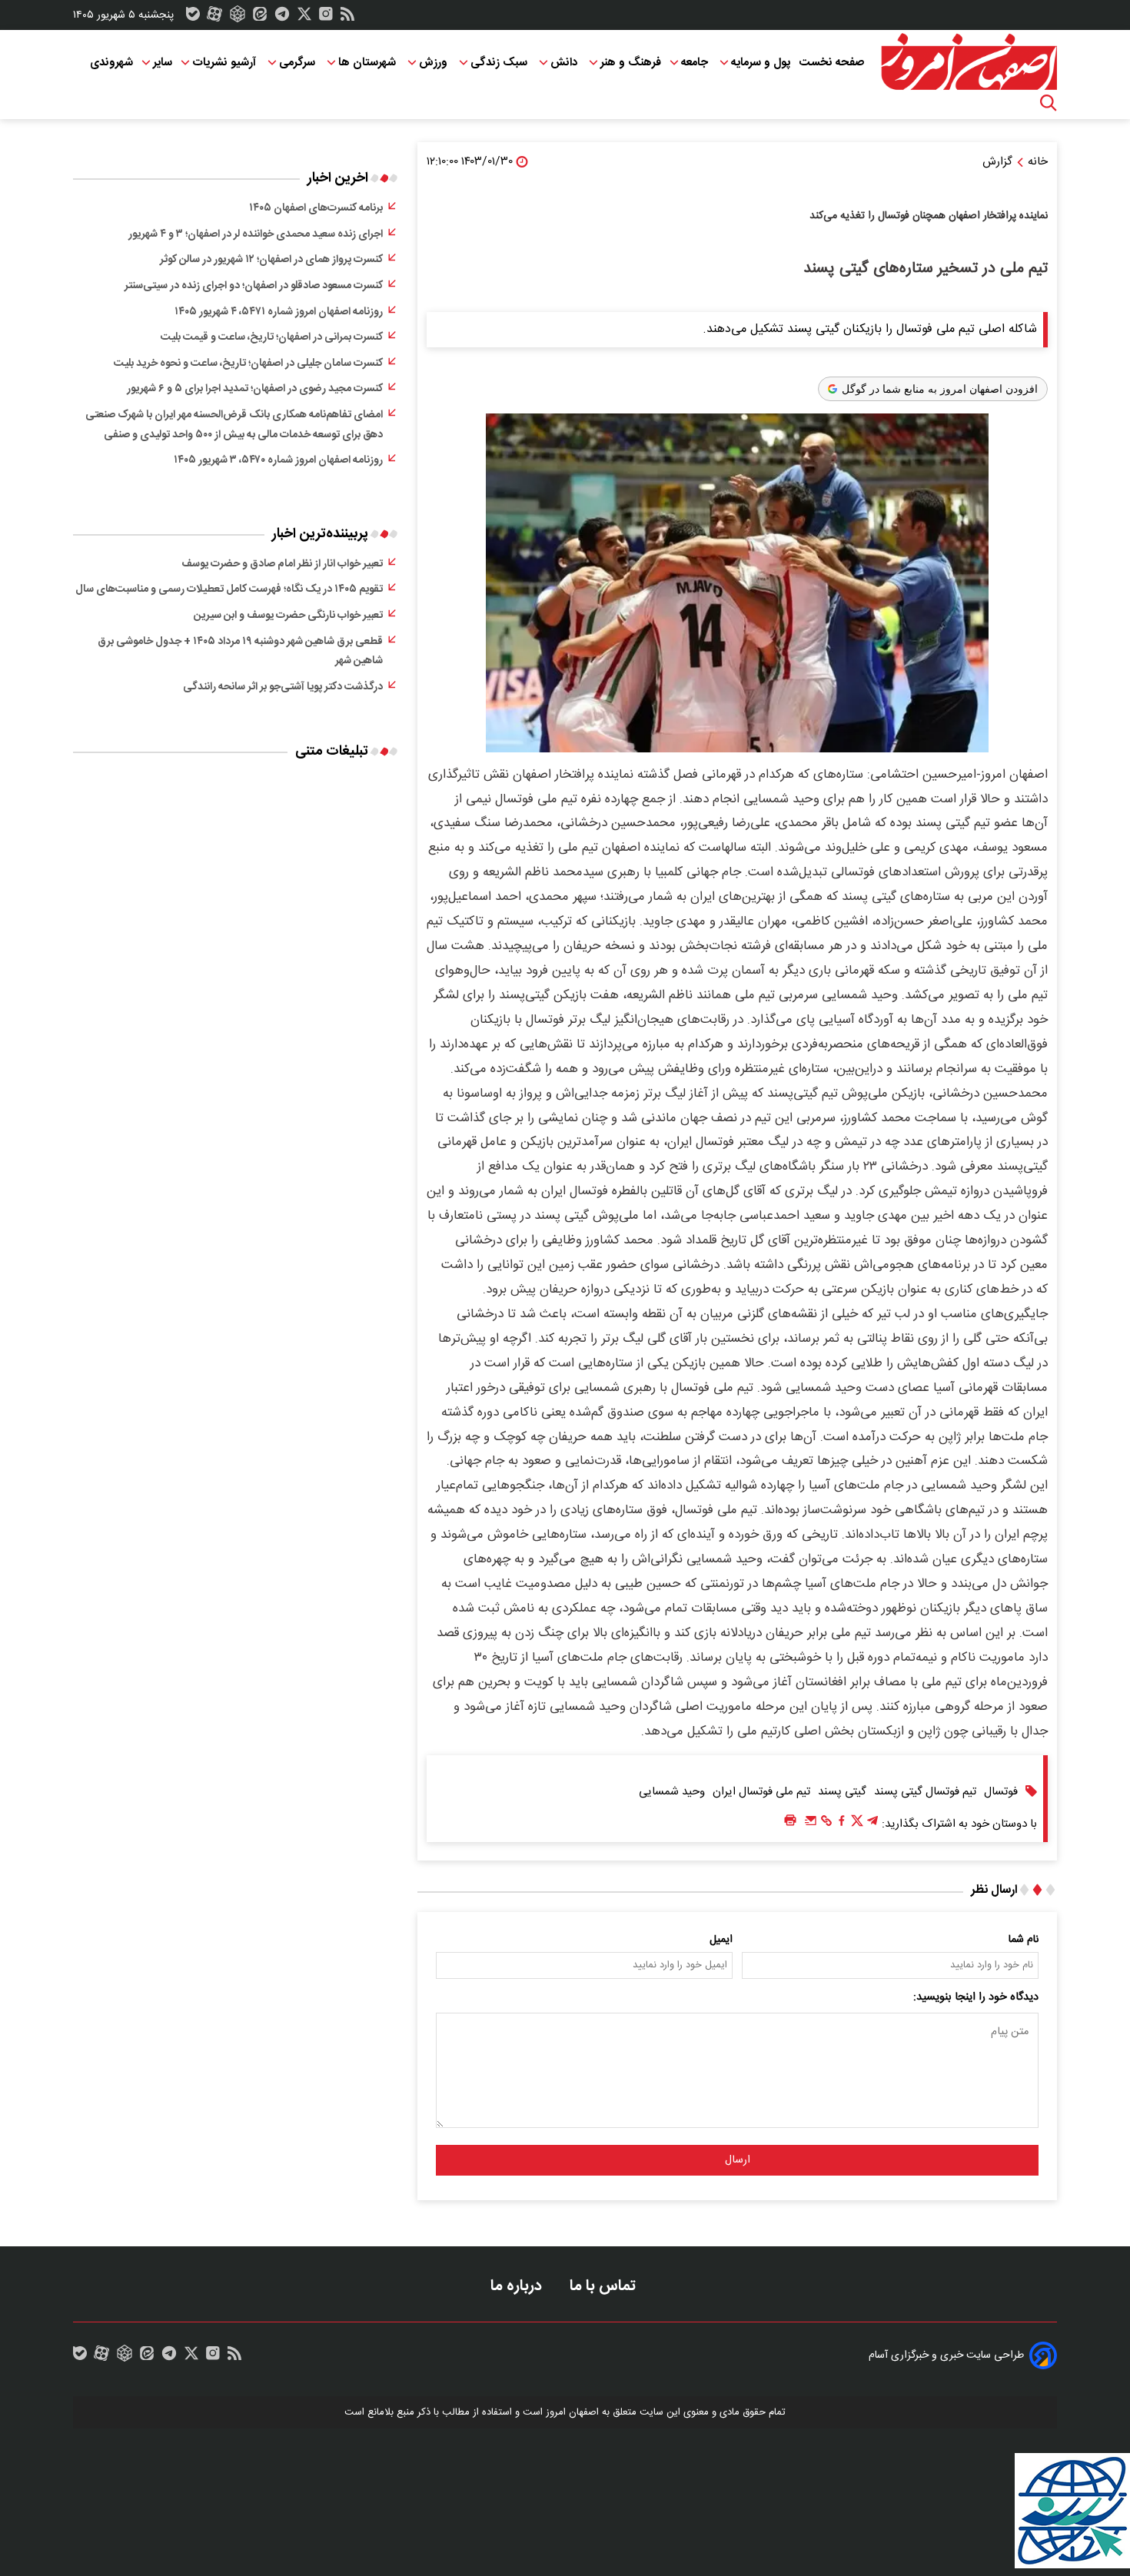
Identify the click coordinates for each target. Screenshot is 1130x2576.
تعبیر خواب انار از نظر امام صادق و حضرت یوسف (282, 564)
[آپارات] (214, 18)
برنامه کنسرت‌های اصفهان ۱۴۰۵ (316, 208)
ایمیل (721, 1940)
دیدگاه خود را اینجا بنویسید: (976, 1997)
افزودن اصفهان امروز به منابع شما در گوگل (940, 389)
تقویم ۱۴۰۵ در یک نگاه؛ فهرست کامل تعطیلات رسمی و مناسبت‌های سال (229, 589)
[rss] (347, 18)
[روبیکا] (238, 18)
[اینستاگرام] (326, 18)
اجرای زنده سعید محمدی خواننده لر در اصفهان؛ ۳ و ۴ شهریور (256, 234)
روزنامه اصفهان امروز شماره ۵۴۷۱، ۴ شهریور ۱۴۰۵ (279, 312)
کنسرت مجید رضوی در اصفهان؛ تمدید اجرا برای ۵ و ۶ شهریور (255, 389)
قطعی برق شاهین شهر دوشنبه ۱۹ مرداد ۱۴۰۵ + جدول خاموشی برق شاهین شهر (240, 652)
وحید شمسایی (672, 1792)
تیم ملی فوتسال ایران (761, 1792)
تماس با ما (605, 2286)
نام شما (1024, 1940)
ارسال (738, 2160)
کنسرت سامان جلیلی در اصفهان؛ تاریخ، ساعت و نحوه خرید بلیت (248, 363)
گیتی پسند (842, 1792)
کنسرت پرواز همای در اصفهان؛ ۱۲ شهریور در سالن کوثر (271, 260)
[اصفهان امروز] (969, 62)
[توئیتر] (304, 18)
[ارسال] (811, 1824)
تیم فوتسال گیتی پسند (925, 1792)
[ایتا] (260, 18)
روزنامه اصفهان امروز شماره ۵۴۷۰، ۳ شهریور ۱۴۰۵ (278, 460)
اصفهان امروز (572, 2412)
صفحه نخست (831, 63)
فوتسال (1001, 1792)
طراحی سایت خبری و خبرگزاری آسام (946, 2355)
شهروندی (111, 63)
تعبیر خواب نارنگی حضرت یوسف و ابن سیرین (288, 616)
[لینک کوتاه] (826, 1824)
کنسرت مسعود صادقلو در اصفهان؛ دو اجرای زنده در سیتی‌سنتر (254, 286)
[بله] (193, 18)
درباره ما (518, 2286)
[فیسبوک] (842, 1824)
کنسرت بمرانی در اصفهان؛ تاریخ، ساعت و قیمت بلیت (272, 337)
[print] (790, 1821)
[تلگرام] (282, 18)
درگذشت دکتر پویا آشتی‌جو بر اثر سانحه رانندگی (283, 687)
